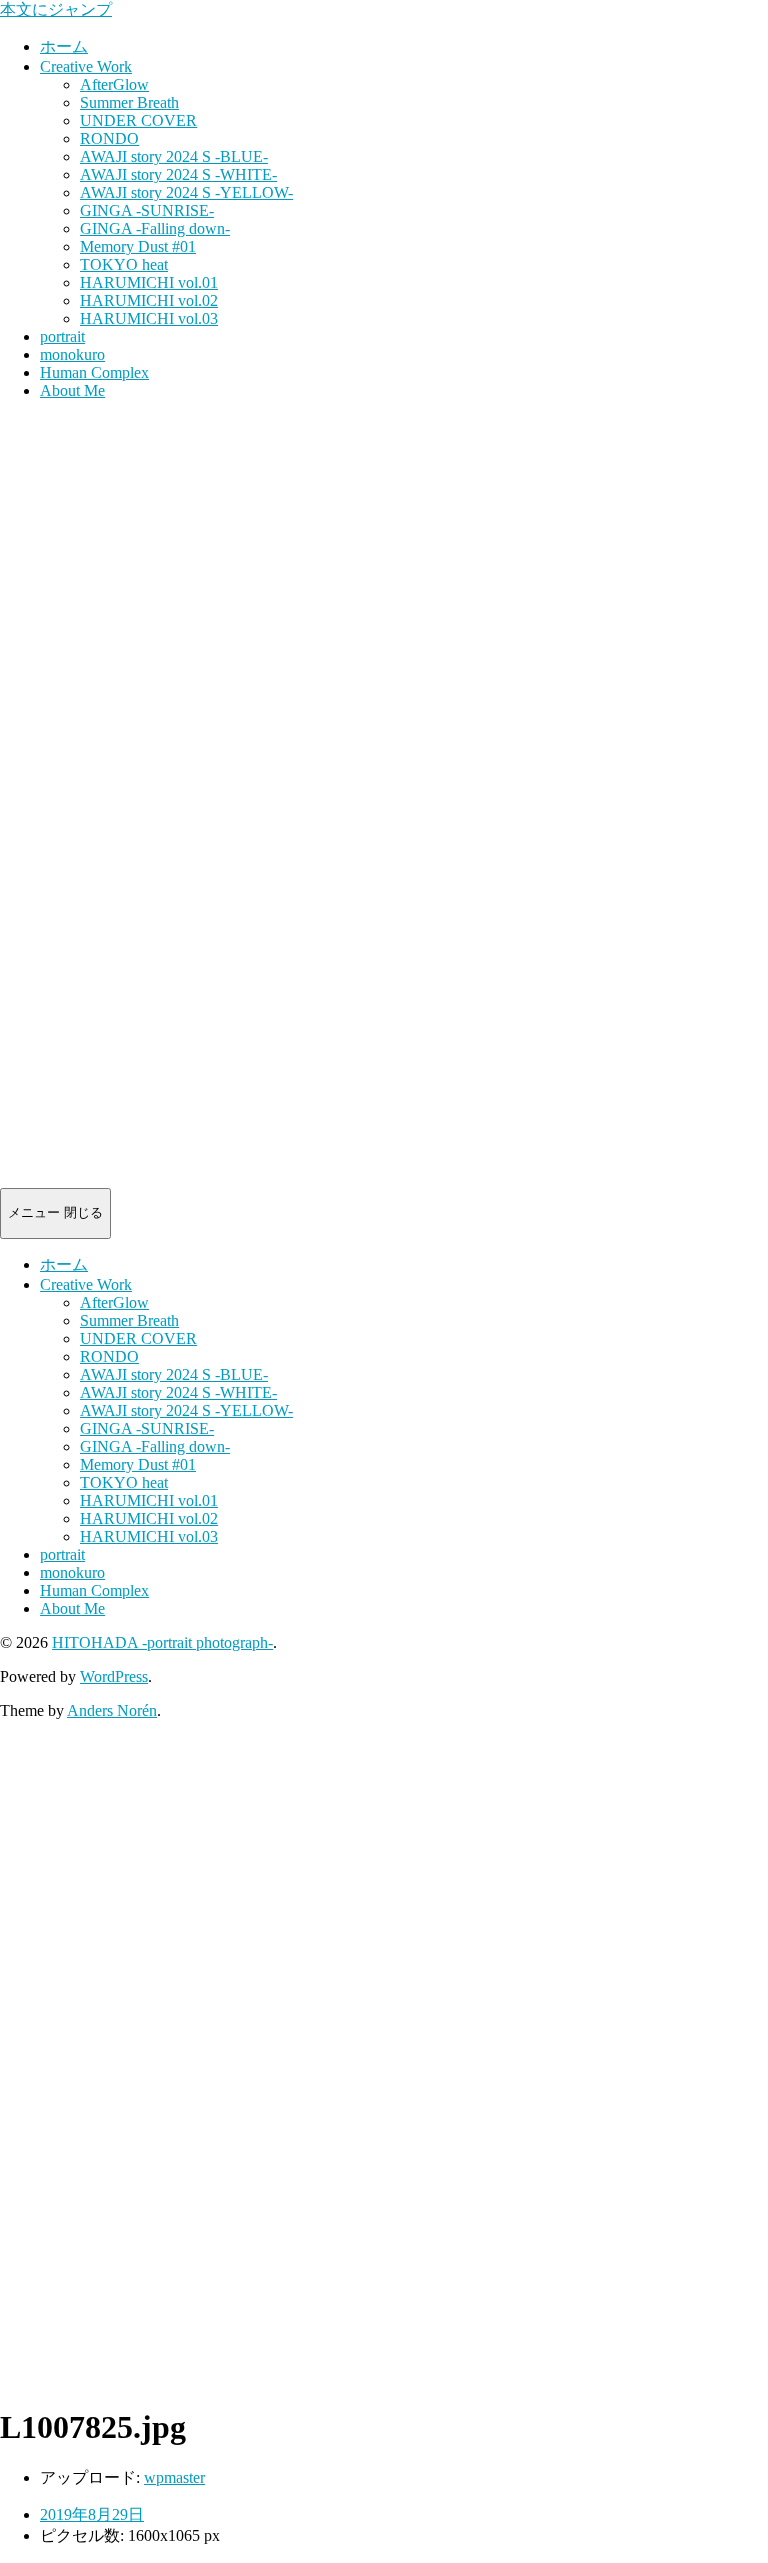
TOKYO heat (124, 264)
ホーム (64, 46)
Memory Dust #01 (138, 246)
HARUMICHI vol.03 (149, 318)
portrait (62, 336)
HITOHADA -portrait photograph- (162, 1642)
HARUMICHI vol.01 (149, 282)
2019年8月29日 (92, 2514)
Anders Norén (112, 1710)
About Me (72, 390)
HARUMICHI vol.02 (149, 300)
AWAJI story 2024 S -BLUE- (174, 156)
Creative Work (86, 66)
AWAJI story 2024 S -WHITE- (178, 174)
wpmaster (174, 2477)
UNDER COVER (138, 120)
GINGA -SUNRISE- (147, 210)
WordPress (114, 1676)
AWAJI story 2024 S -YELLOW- (186, 192)
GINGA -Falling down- (155, 228)
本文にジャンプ (56, 9)
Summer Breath (129, 102)
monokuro (72, 354)
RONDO (109, 138)
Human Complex (94, 372)
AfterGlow (114, 84)
